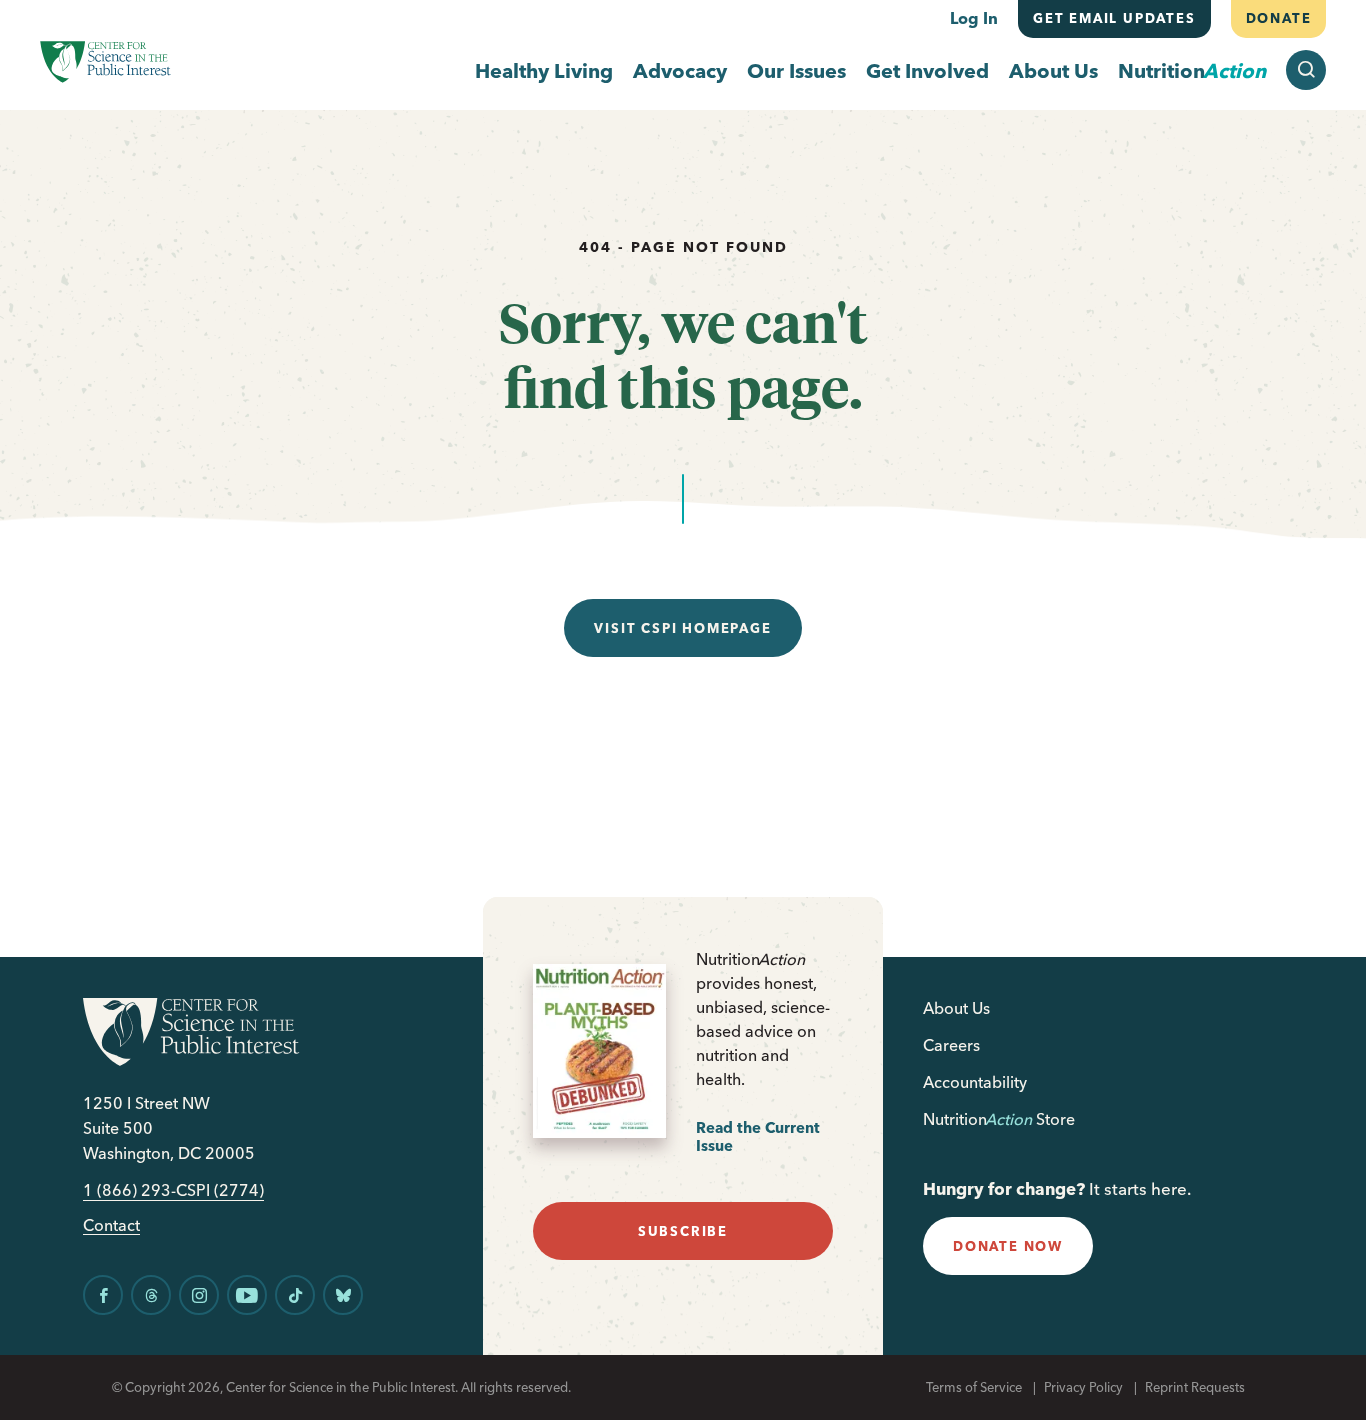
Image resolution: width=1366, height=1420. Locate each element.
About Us (1053, 70)
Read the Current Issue (758, 1136)
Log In (974, 18)
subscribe (683, 1231)
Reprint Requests (1195, 1387)
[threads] (151, 1295)
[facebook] (103, 1295)
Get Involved (927, 70)
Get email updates (1114, 18)
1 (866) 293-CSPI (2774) (173, 1190)
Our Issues (796, 70)
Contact (111, 1225)
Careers (951, 1045)
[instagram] (199, 1295)
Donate (1278, 18)
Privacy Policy (1083, 1387)
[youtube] (247, 1295)
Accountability (975, 1082)
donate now (1008, 1246)
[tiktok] (295, 1295)
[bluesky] (343, 1295)
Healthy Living (544, 70)
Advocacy (680, 70)
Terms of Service (974, 1387)
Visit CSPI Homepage (682, 628)
